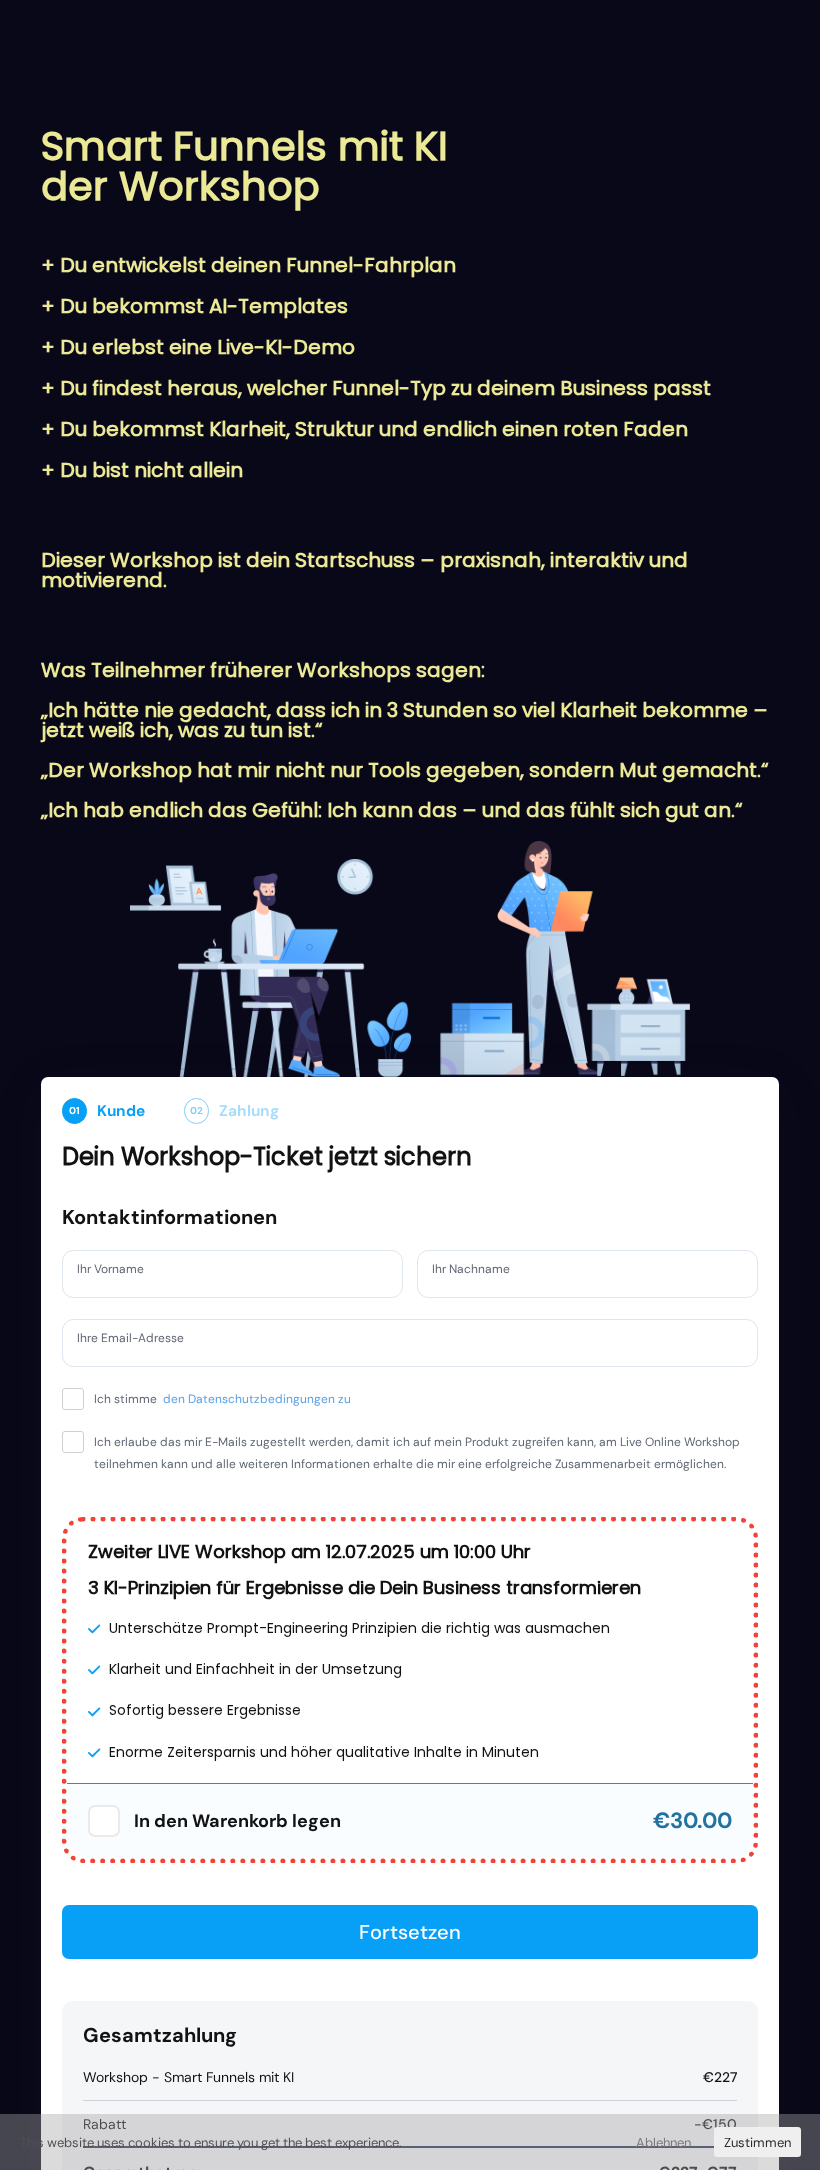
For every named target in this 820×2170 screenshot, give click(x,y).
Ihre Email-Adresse (141, 1341)
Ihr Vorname (118, 1272)
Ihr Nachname (480, 1272)
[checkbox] (104, 1843)
